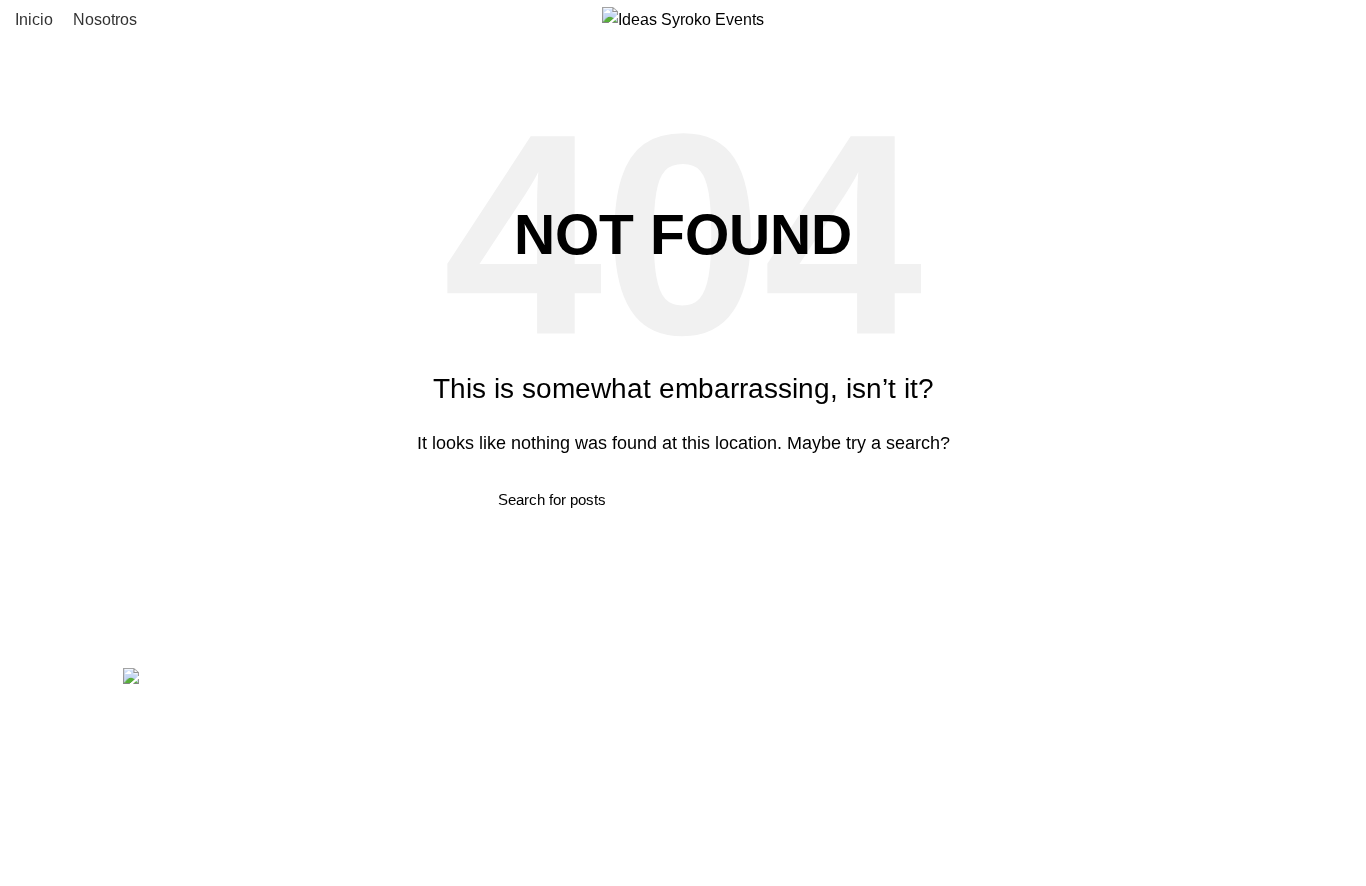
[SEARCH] (856, 500)
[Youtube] (772, 692)
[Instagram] (718, 692)
